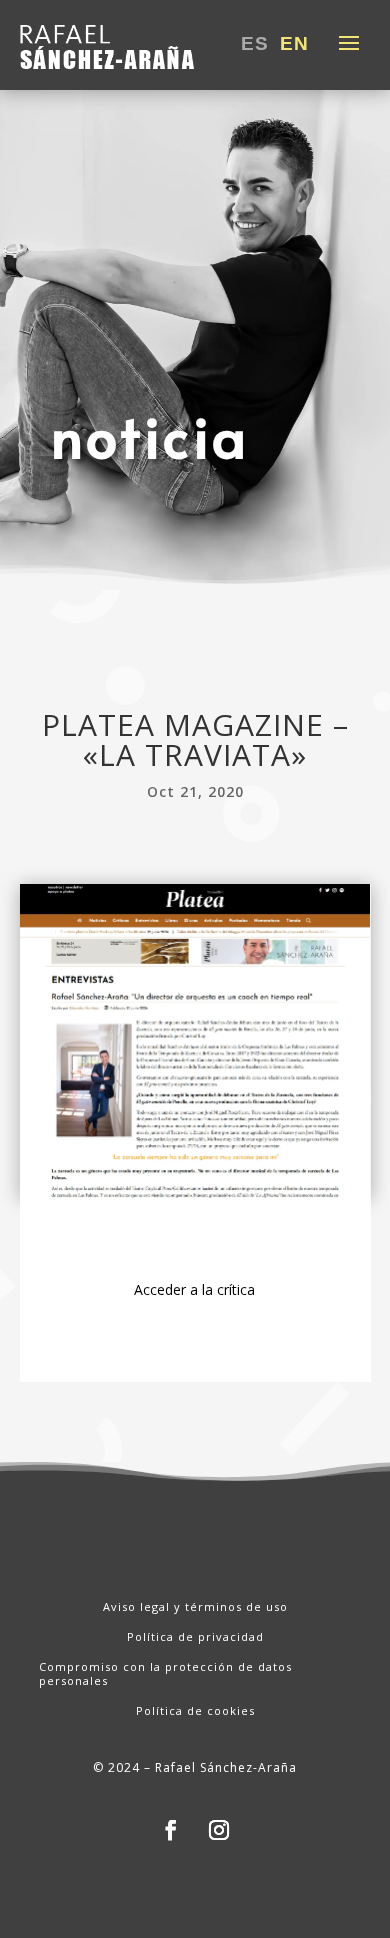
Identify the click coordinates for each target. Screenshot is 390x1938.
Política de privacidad (195, 1637)
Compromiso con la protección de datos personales (165, 1674)
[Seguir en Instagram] (219, 1830)
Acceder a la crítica (194, 1289)
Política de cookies (195, 1711)
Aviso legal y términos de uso (195, 1607)
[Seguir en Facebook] (171, 1830)
